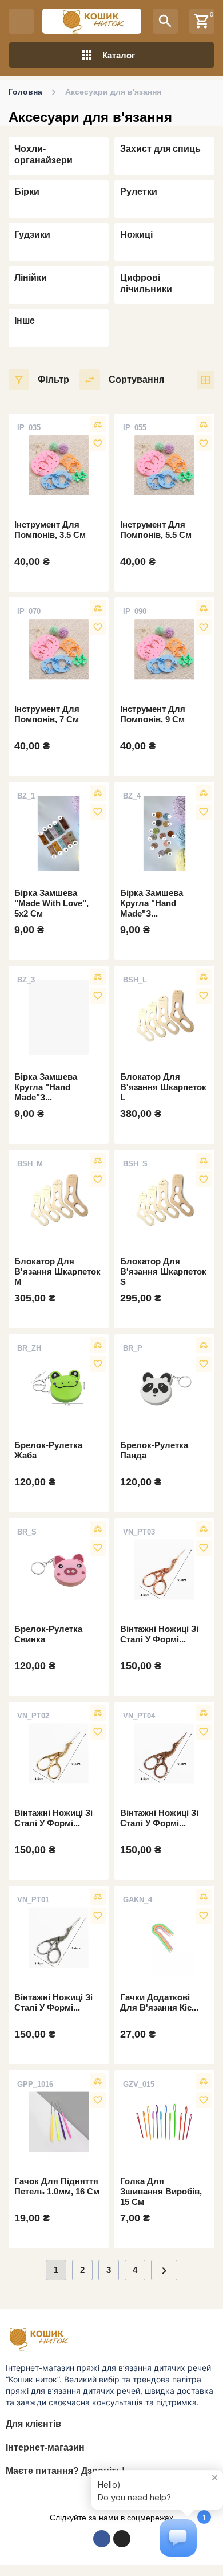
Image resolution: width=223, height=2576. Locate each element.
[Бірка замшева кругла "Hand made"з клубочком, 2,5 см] (164, 833)
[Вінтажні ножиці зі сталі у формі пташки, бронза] (164, 1570)
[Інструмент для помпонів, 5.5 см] (164, 465)
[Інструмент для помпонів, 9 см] (164, 649)
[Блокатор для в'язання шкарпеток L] (164, 1017)
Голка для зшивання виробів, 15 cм (161, 2191)
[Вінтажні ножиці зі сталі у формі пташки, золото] (59, 1753)
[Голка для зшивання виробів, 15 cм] (164, 2122)
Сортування (136, 379)
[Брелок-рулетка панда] (164, 1386)
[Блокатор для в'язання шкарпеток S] (164, 1201)
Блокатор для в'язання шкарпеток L (163, 1087)
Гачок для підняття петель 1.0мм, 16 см (57, 2186)
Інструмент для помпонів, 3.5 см (50, 530)
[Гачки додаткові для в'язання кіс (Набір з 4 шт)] (164, 1937)
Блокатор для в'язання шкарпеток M (57, 1271)
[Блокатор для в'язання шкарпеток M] (59, 1201)
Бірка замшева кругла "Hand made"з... (152, 903)
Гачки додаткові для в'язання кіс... (159, 2002)
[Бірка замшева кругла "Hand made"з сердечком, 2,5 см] (59, 1017)
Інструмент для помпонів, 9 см (153, 714)
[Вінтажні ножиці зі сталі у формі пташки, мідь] (164, 1753)
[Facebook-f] (102, 2539)
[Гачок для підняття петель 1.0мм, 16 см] (59, 2122)
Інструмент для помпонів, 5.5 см (156, 530)
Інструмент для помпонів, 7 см (47, 714)
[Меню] (21, 21)
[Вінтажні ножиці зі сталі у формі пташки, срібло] (59, 1937)
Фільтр (53, 379)
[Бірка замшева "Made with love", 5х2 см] (59, 833)
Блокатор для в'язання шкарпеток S (163, 1271)
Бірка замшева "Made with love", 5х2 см (51, 903)
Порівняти (98, 424)
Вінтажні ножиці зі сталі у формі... (159, 1634)
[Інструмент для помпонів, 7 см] (59, 649)
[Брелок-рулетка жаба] (59, 1386)
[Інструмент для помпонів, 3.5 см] (59, 465)
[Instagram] (122, 2539)
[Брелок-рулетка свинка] (59, 1570)
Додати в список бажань (98, 443)
